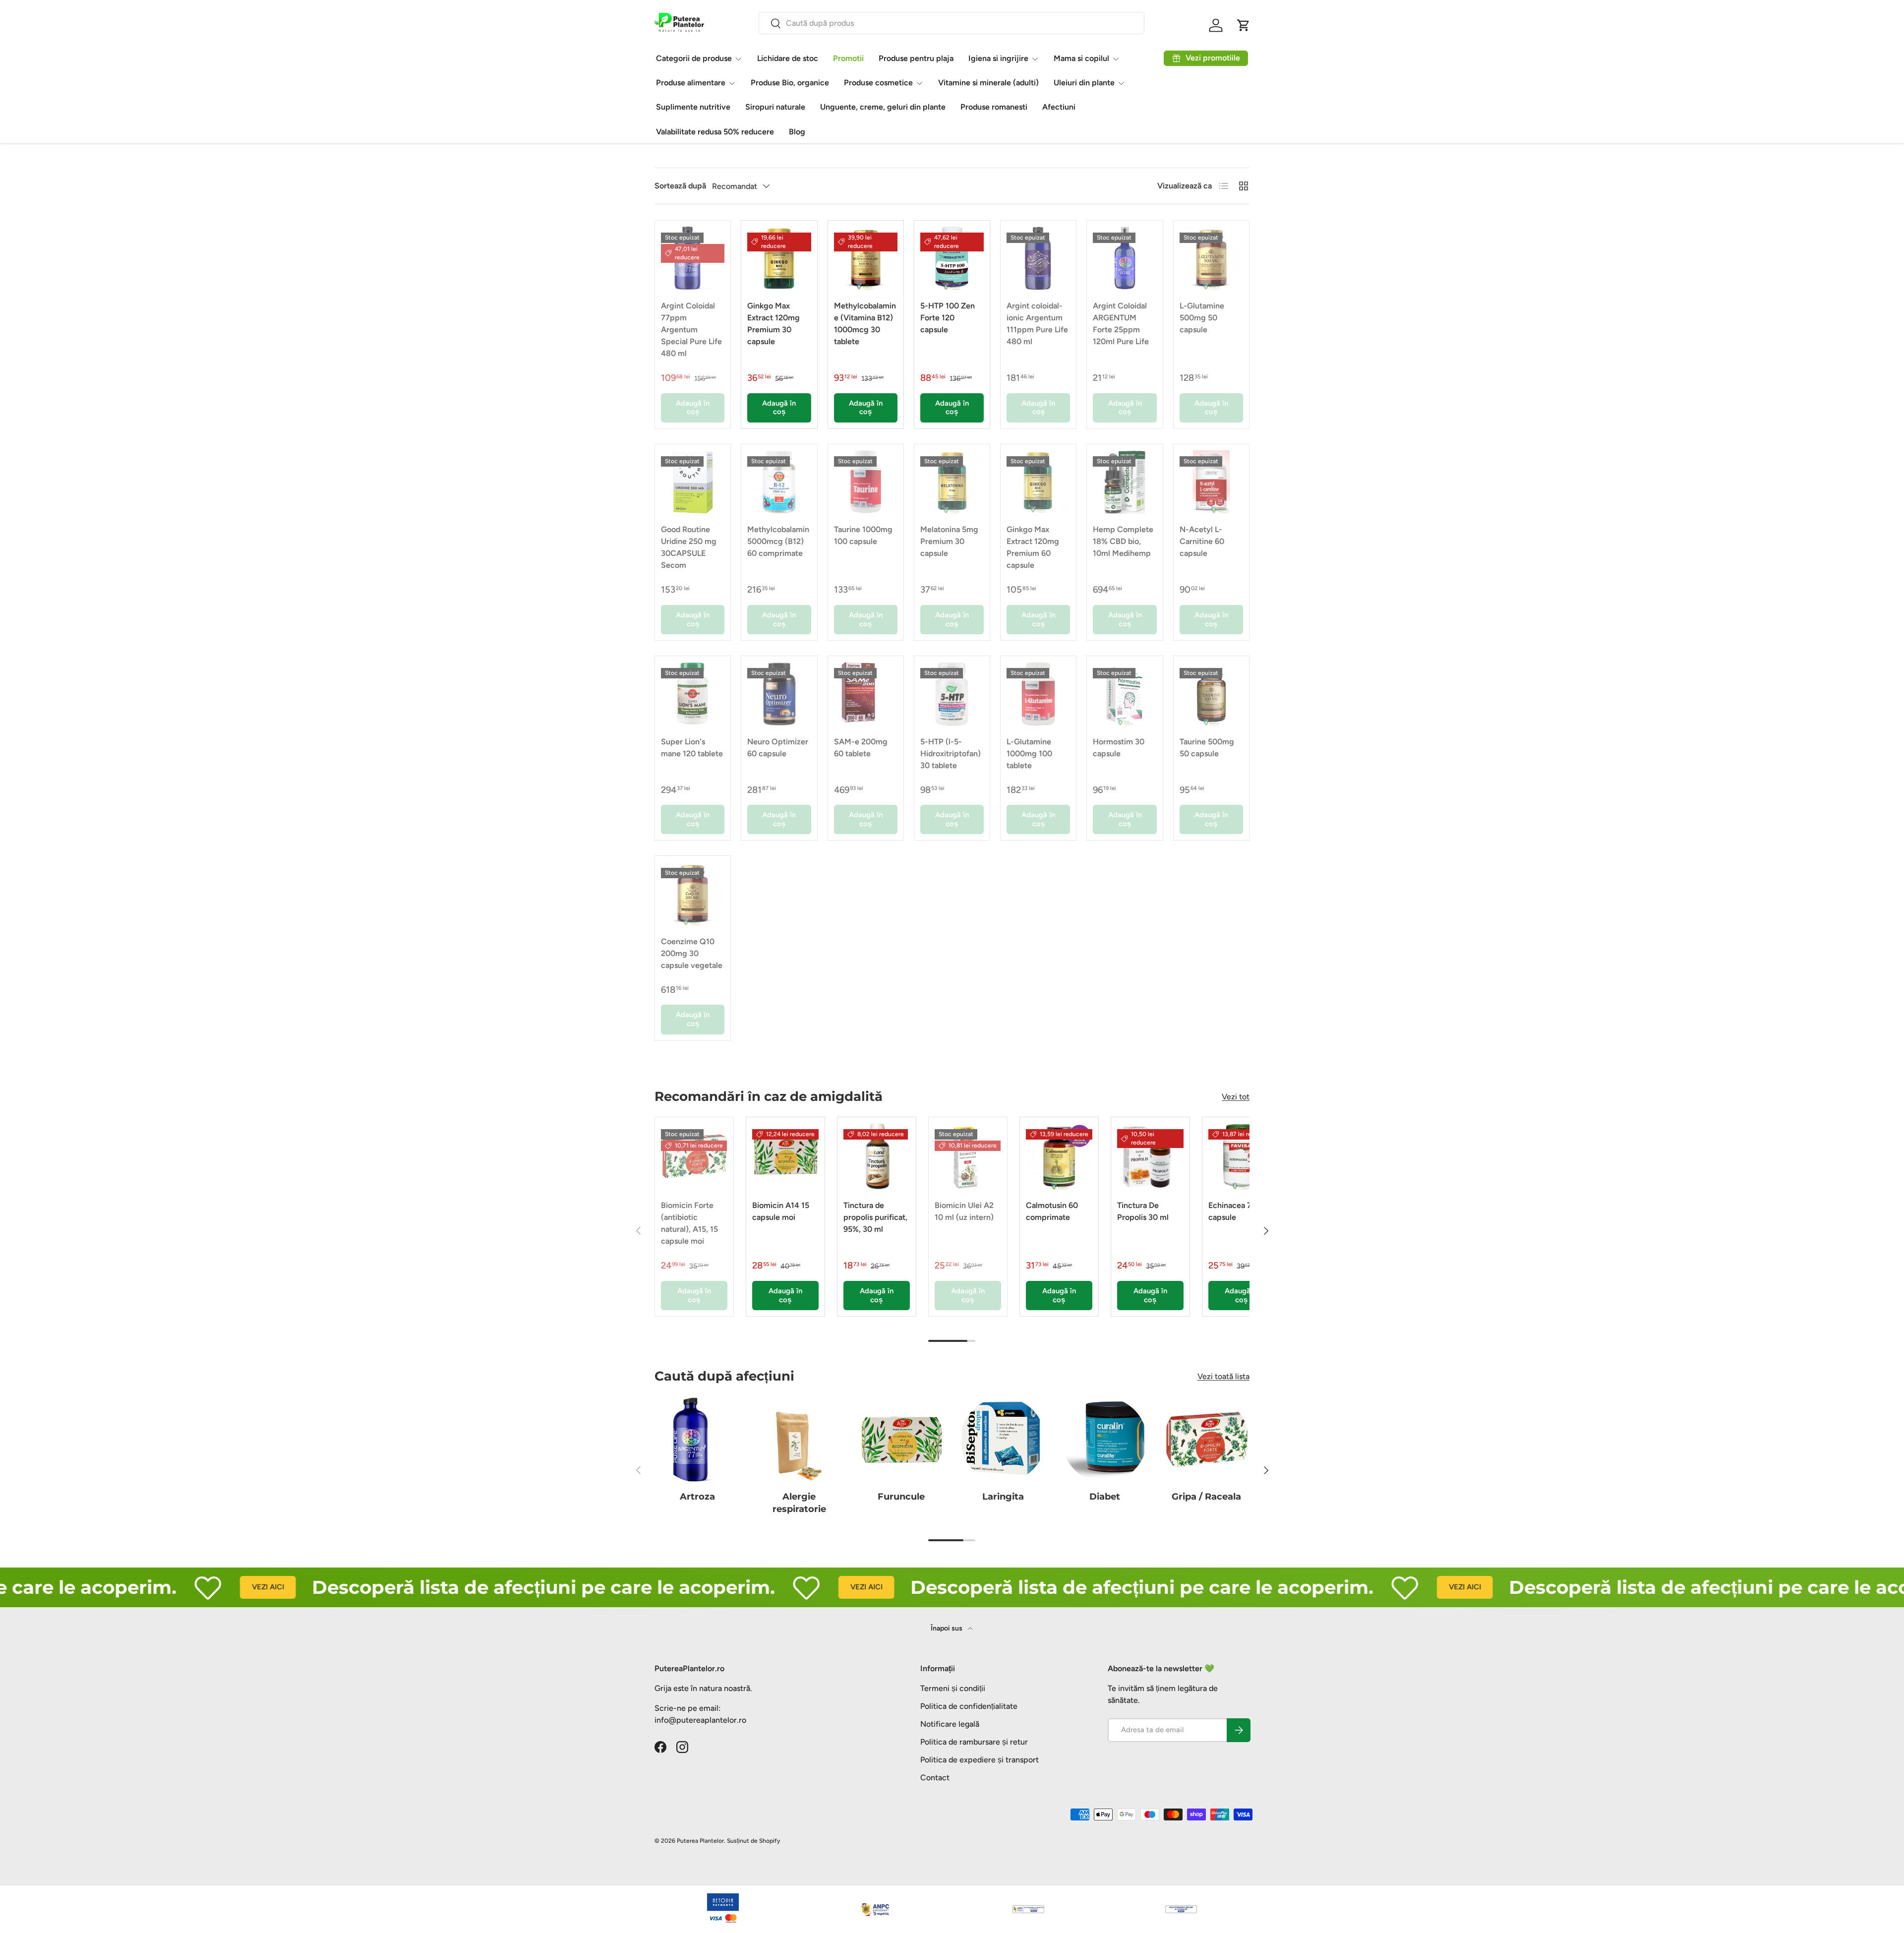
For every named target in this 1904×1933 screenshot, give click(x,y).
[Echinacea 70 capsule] (1242, 1156)
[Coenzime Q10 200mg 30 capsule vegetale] (693, 894)
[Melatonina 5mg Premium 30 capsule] (952, 482)
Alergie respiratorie (799, 1503)
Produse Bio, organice (790, 83)
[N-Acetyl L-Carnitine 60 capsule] (1211, 482)
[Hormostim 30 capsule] (1125, 694)
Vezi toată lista (1223, 1376)
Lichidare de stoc (788, 58)
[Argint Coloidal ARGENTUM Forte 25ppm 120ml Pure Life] (1125, 258)
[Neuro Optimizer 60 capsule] (779, 694)
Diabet (1105, 1497)
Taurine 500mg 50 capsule (1207, 748)
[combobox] (952, 23)
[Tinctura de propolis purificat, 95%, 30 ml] (877, 1156)
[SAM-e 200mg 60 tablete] (866, 694)
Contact (935, 1778)
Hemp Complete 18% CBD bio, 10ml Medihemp (1123, 541)
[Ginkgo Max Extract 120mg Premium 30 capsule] (779, 258)
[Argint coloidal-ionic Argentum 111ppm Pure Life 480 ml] (1038, 258)
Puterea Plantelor (700, 1841)
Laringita (1003, 1497)
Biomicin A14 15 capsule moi (781, 1211)
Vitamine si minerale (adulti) (988, 83)
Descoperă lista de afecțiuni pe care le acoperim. (461, 1587)
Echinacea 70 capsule (1232, 1211)
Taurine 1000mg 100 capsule (863, 535)
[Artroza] (697, 1440)
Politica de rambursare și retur (974, 1742)
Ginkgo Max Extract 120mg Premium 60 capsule (1033, 547)
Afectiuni (1059, 107)
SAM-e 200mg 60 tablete (861, 748)
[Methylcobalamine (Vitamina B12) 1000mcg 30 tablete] (866, 258)
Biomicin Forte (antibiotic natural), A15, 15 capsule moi (689, 1223)
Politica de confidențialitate (969, 1706)
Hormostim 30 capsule (1119, 748)
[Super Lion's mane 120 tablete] (693, 694)
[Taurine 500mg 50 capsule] (1211, 694)
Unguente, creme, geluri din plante (883, 107)
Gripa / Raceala (1206, 1497)
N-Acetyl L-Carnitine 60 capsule (1202, 541)
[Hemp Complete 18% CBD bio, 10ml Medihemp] (1125, 482)
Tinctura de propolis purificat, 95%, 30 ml (875, 1217)
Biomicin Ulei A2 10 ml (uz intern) (964, 1211)
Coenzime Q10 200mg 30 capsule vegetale (692, 953)
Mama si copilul (1081, 58)
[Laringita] (1003, 1440)
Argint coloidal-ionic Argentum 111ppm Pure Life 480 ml (1037, 324)
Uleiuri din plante (1084, 83)
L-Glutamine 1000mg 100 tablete (1029, 754)
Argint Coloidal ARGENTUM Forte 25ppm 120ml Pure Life (1121, 324)
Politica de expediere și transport (980, 1760)
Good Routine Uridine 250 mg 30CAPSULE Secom (689, 547)
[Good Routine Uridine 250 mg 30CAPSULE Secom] (693, 482)
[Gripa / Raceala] (1207, 1440)
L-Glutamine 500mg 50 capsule (1202, 318)
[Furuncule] (901, 1440)
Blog (797, 132)
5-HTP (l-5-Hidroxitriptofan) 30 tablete (951, 754)
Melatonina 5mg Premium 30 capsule (949, 541)
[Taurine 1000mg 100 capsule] (866, 482)
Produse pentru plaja (916, 58)
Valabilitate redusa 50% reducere (715, 132)
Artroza (697, 1497)
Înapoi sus (947, 1628)
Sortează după (680, 186)
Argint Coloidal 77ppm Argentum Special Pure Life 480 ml (691, 330)
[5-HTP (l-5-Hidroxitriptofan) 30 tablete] (952, 694)
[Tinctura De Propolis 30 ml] (1150, 1156)
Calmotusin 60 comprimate (1052, 1211)
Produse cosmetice (878, 83)
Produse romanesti (994, 107)
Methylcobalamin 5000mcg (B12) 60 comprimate (778, 541)
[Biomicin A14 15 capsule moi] (785, 1156)
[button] (1244, 25)
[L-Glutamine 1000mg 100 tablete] (1038, 694)
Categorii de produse (694, 58)
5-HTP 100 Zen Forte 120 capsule (948, 318)
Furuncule (901, 1497)
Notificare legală (950, 1724)
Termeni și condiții (953, 1688)
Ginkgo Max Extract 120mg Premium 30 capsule (773, 324)
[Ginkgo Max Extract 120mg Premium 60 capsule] (1038, 482)
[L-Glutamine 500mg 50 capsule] (1211, 258)
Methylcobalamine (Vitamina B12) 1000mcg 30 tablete (865, 324)
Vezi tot (1236, 1097)
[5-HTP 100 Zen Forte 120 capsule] (952, 258)
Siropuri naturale (775, 107)
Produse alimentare (691, 83)
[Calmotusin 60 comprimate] (1059, 1156)
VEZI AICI (185, 1587)
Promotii (848, 58)
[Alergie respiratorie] (799, 1440)
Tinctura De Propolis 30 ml (1143, 1211)
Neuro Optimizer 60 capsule (778, 748)
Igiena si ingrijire (998, 58)
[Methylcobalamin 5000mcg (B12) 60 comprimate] (779, 482)
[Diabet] (1104, 1440)
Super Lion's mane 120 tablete (692, 748)
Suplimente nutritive (693, 107)
